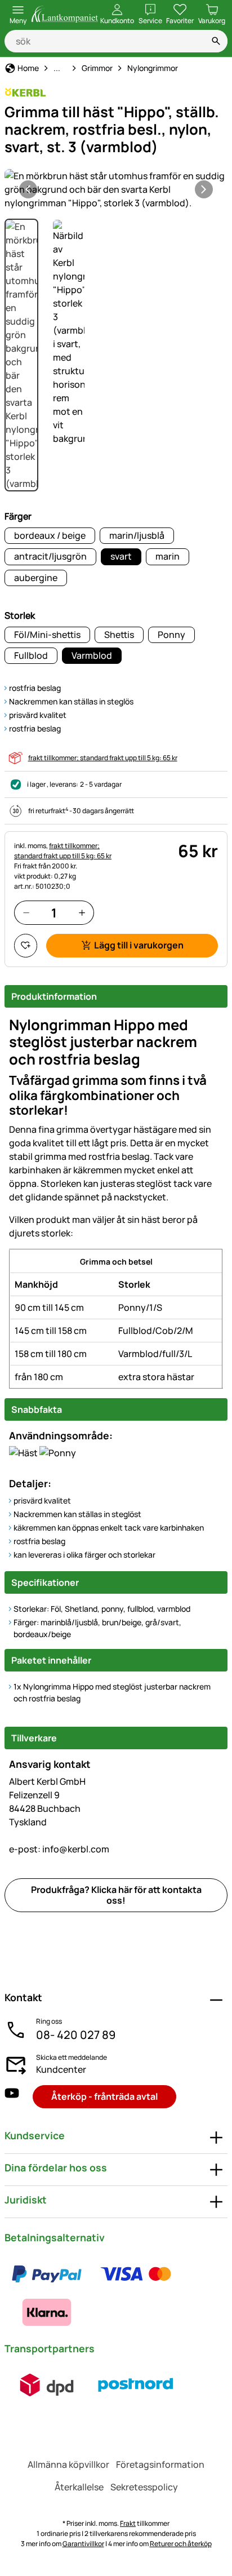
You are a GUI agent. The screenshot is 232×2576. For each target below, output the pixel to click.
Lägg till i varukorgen (139, 945)
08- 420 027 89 (76, 2035)
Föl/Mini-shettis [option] (47, 635)
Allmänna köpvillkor (68, 2464)
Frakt (128, 2523)
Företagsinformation (160, 2464)
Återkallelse (79, 2487)
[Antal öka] (82, 913)
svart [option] (121, 556)
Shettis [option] (119, 635)
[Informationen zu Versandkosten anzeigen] (91, 2385)
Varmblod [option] (92, 655)
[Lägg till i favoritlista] (26, 945)
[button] (116, 189)
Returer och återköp (181, 2544)
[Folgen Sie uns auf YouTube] (12, 2097)
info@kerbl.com (59, 1849)
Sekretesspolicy (144, 2487)
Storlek (20, 615)
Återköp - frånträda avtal (104, 2096)
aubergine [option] (36, 578)
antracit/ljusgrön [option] (50, 556)
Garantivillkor (83, 2544)
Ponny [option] (171, 635)
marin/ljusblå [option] (137, 535)
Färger (18, 516)
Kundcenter (61, 2069)
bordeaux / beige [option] (50, 535)
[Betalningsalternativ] (116, 2293)
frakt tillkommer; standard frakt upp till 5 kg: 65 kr (103, 758)
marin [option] (168, 556)
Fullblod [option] (31, 655)
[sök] (216, 41)
